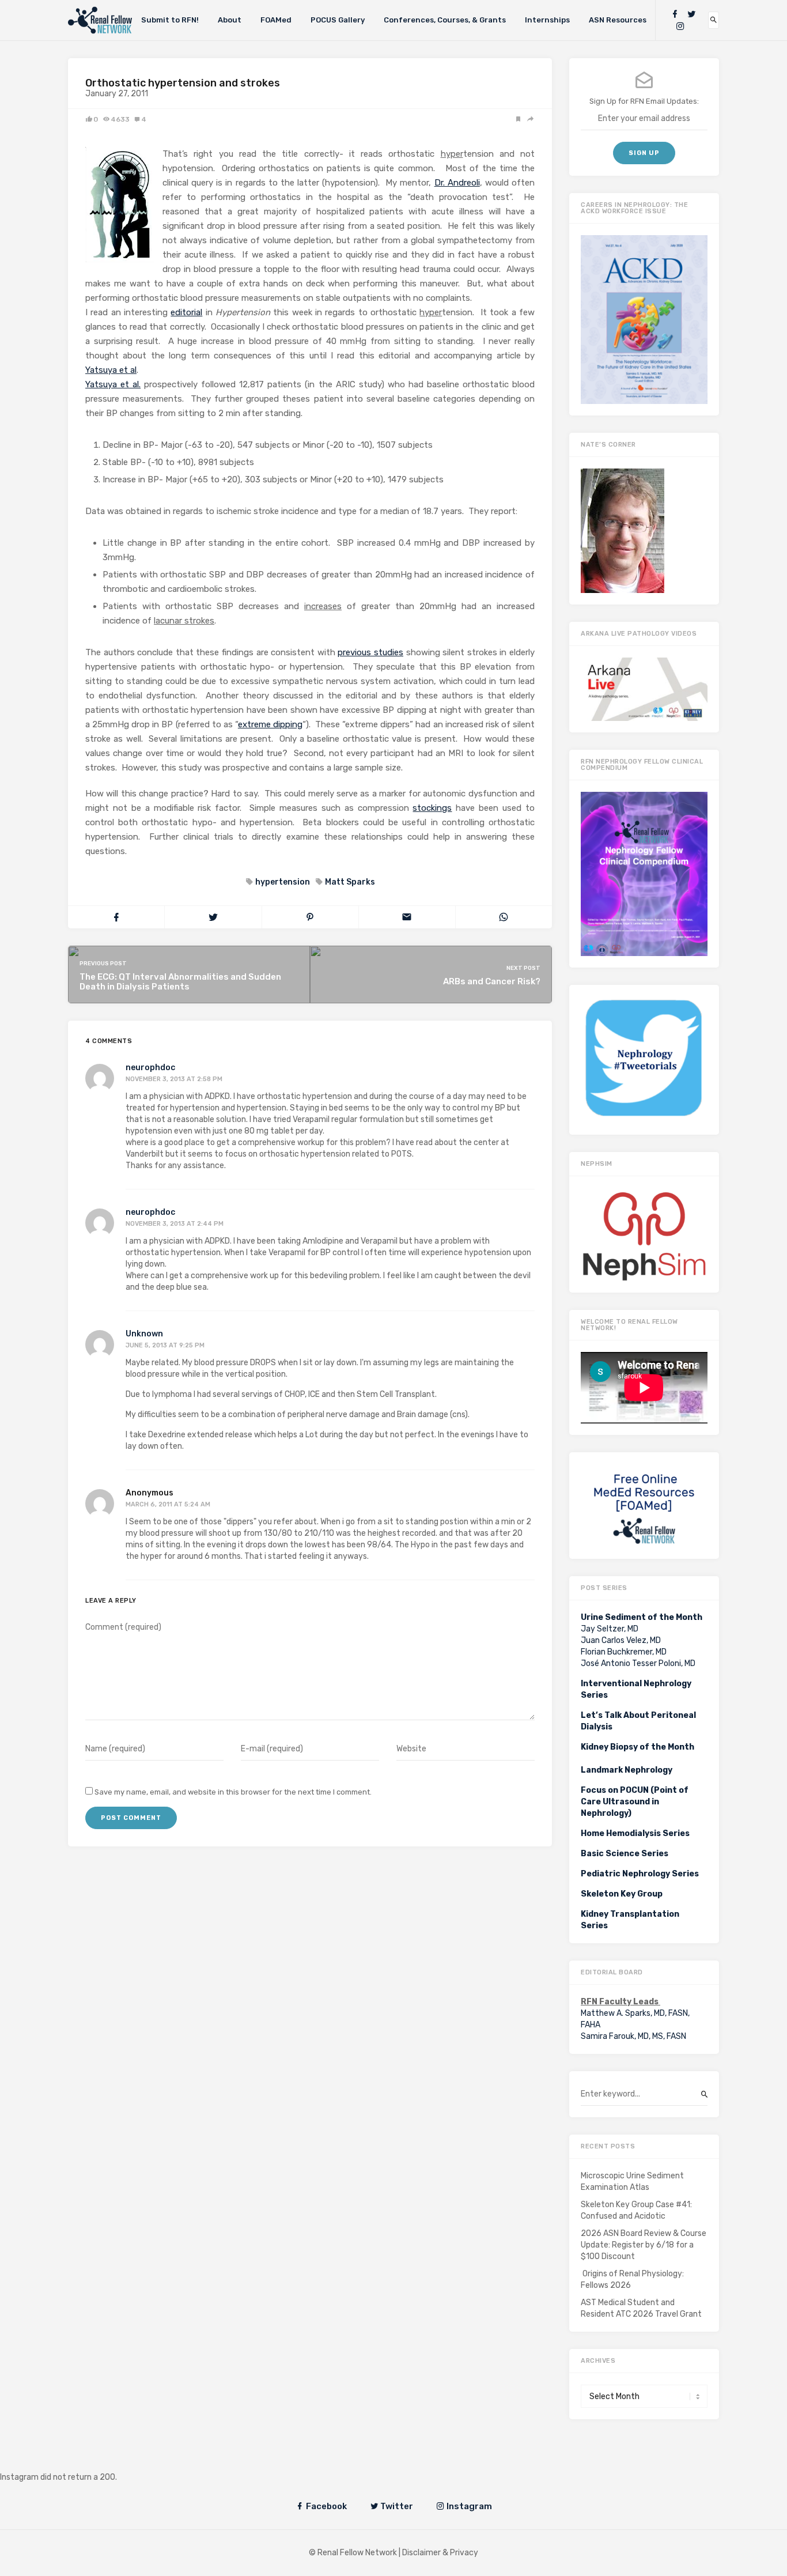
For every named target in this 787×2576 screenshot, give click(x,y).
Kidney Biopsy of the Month (637, 1747)
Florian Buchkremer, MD (624, 1652)
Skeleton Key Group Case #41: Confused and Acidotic (636, 2210)
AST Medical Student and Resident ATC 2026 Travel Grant (641, 2308)
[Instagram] (680, 26)
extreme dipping (270, 724)
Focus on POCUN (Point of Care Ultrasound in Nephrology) (635, 1802)
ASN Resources (618, 20)
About (230, 20)
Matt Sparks (350, 882)
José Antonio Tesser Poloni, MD (638, 1663)
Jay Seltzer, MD (610, 1629)
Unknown (144, 1334)
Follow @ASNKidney (68, 2460)
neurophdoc (150, 1068)
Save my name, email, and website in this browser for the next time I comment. (233, 1792)
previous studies (370, 652)
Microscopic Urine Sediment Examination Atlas (632, 2182)
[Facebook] (675, 14)
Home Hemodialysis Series (635, 1833)
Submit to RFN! (170, 20)
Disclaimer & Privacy (440, 2553)
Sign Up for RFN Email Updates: (644, 101)
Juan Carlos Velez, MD (621, 1640)
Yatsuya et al (111, 370)
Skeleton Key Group (622, 1894)
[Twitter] (691, 14)
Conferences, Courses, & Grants (445, 20)
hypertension (283, 882)
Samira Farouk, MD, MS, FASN (633, 2036)
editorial (186, 312)
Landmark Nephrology (627, 1770)
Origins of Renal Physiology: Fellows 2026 (632, 2280)
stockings (432, 808)
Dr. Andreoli (457, 183)
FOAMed (276, 20)
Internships (547, 20)
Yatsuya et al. (113, 384)
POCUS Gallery (338, 20)
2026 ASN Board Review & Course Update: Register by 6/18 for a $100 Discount (644, 2245)
